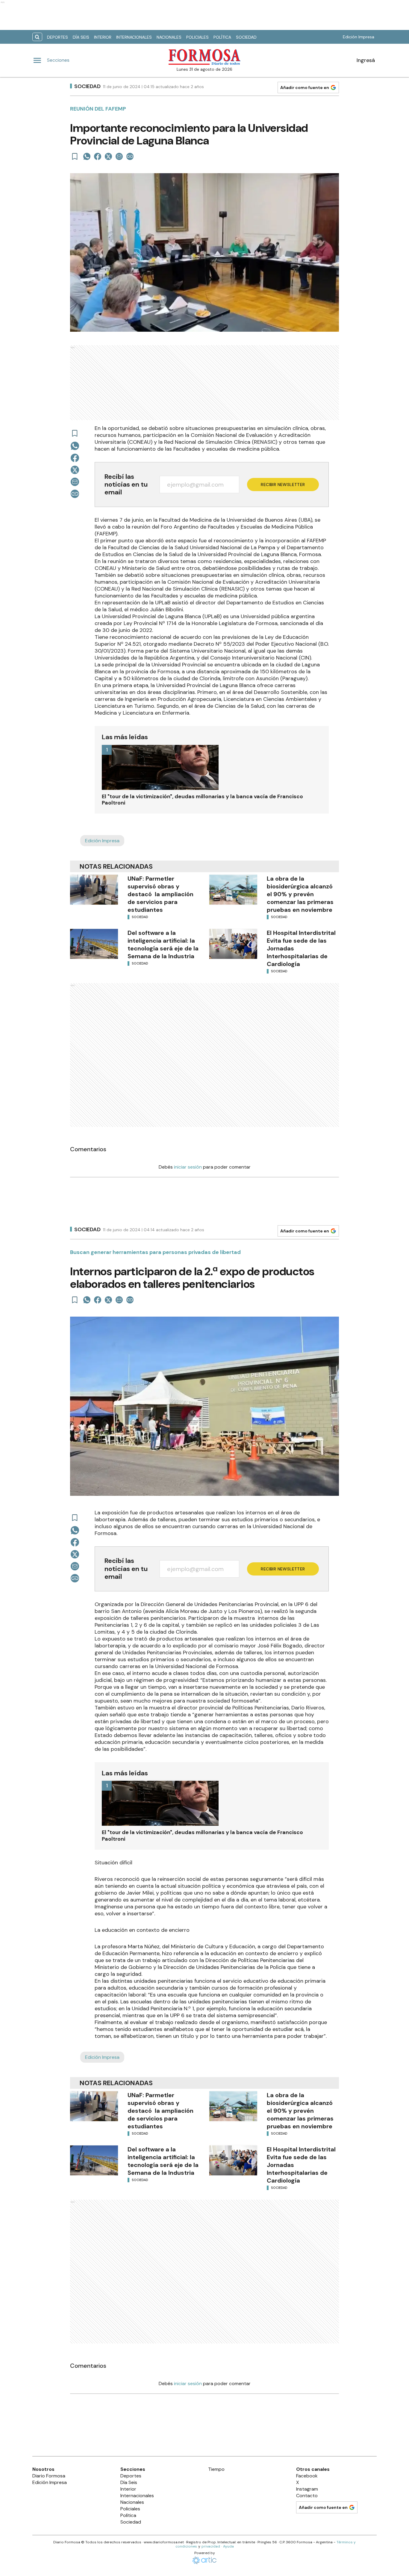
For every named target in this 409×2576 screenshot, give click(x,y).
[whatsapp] (87, 156)
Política (222, 37)
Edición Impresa (359, 37)
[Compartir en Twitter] (108, 156)
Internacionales (134, 37)
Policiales (197, 37)
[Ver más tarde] (75, 156)
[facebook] (98, 156)
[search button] (37, 37)
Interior (103, 37)
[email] (119, 156)
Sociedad (246, 37)
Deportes (57, 37)
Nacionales (169, 37)
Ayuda (228, 2546)
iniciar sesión (188, 1167)
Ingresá (366, 60)
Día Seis (81, 37)
